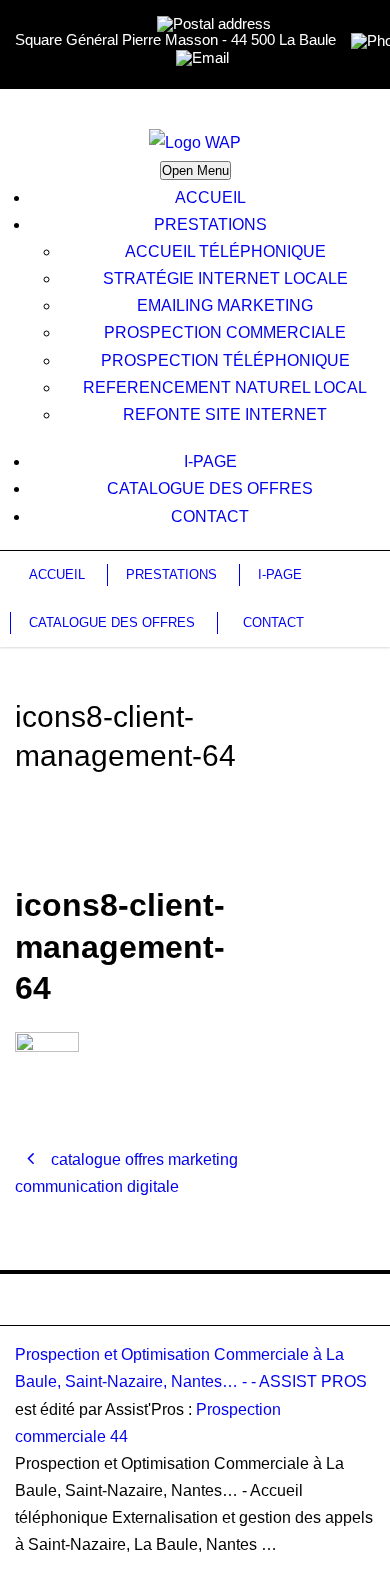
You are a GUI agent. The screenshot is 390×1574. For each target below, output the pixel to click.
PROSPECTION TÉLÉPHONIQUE (225, 360)
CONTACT (210, 516)
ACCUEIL (210, 197)
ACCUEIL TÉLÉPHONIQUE (225, 251)
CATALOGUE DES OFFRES (210, 488)
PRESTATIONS (210, 224)
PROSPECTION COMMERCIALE (225, 332)
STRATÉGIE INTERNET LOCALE (225, 278)
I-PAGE (210, 461)
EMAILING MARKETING (225, 305)
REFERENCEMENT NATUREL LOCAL (225, 387)
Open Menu (195, 170)
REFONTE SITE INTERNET (225, 414)
